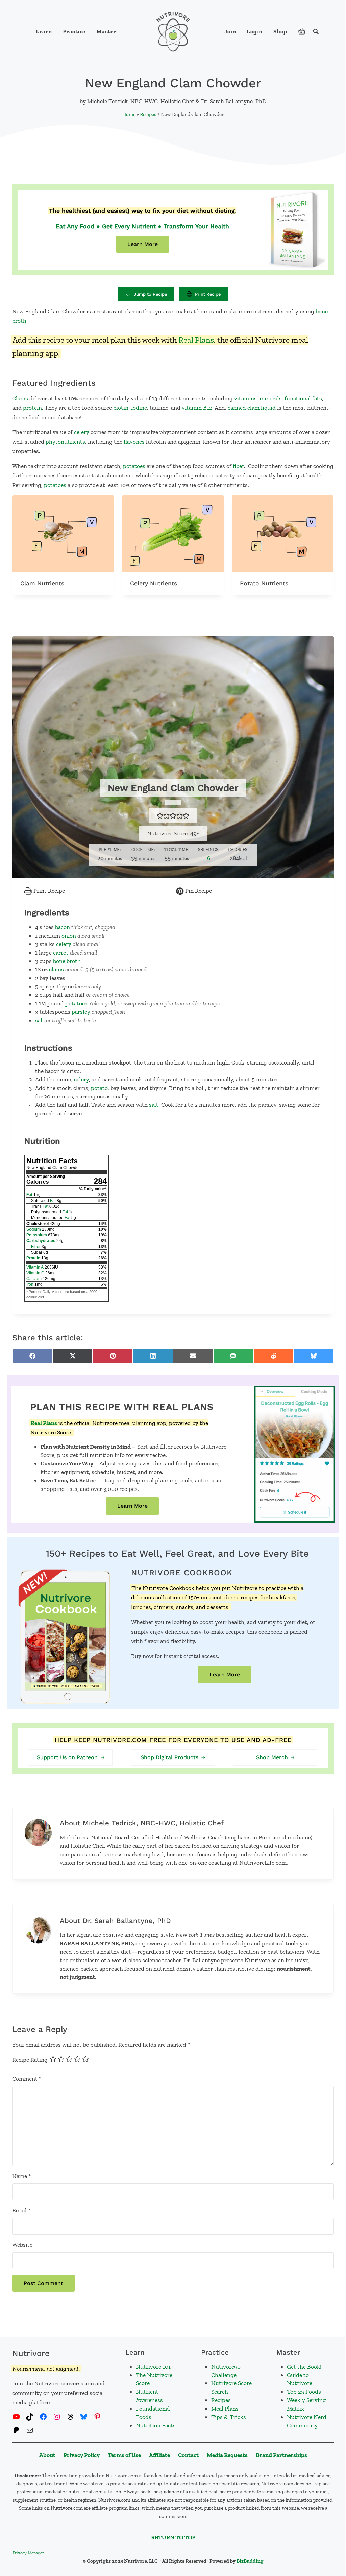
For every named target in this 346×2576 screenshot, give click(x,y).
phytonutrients (65, 441)
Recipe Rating (30, 2059)
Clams (20, 398)
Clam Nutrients (42, 583)
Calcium (34, 1279)
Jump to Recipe (150, 294)
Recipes (148, 114)
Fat (29, 1195)
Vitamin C (35, 1273)
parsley (81, 1012)
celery (82, 432)
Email (21, 2210)
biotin (121, 408)
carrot (61, 952)
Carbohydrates (41, 1241)
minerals (271, 398)
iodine (139, 408)
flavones (134, 441)
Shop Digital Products (169, 1757)
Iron (30, 1284)
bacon (63, 927)
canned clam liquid (252, 408)
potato (99, 1088)
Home (129, 114)
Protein (33, 1258)
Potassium (37, 1235)
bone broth (67, 961)
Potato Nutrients (264, 583)
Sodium (34, 1229)
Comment (27, 2078)
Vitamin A (35, 1267)
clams (56, 969)
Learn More (143, 244)
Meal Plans (225, 2408)
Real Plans (196, 340)
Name (21, 2176)
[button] (160, 815)
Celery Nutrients (154, 583)
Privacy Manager (28, 2553)
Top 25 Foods (304, 2391)
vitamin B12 (197, 408)
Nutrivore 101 (153, 2366)
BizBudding (250, 2561)
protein (32, 408)
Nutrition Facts (156, 2425)
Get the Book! (304, 2366)
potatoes (134, 466)
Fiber (36, 1247)
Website (22, 2245)
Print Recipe (208, 294)
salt (40, 1020)
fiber (238, 466)
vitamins (245, 398)
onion (69, 935)
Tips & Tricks (229, 2417)
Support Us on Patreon (67, 1757)
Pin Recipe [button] (199, 890)
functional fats (303, 398)
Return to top (173, 2537)
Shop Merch (272, 1757)
